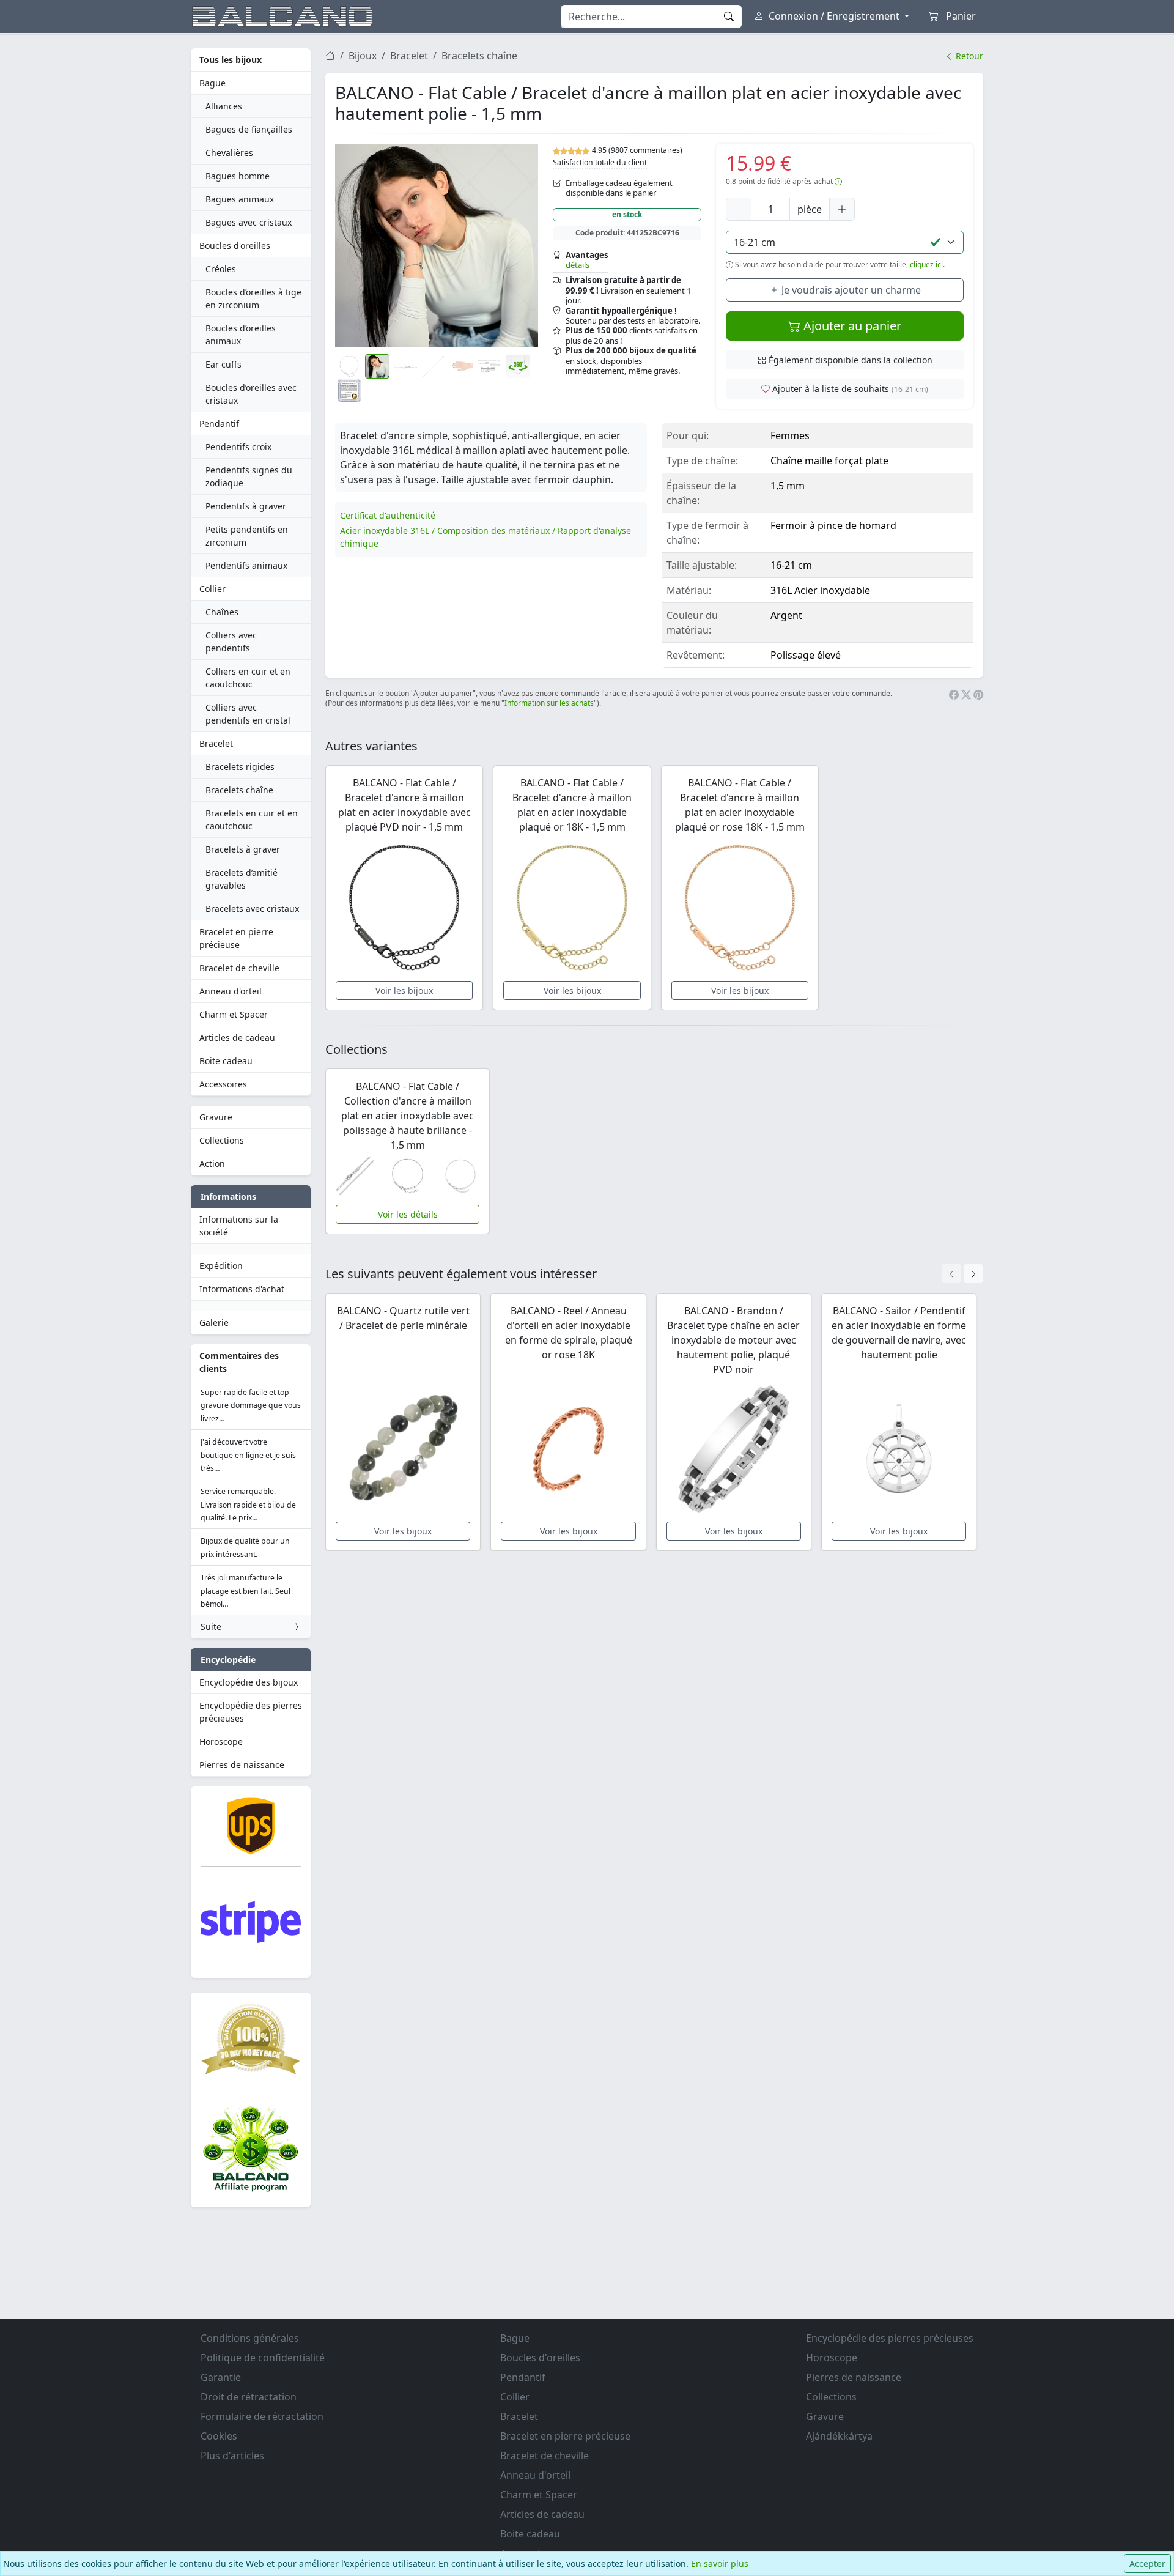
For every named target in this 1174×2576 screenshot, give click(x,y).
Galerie (214, 1323)
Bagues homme (238, 176)
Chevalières (229, 153)
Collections (222, 1140)
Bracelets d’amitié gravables (242, 879)
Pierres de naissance (242, 1765)
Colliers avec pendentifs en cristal (248, 714)
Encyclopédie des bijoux (249, 1682)
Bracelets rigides (240, 767)
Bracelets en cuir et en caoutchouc (252, 820)
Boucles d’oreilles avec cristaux (251, 394)
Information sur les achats (549, 703)
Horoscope (221, 1741)
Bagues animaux (240, 199)
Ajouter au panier (851, 326)
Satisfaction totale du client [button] (600, 162)
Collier (212, 589)
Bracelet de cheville (239, 968)
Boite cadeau (226, 1061)
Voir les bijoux (404, 990)
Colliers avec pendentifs (231, 642)
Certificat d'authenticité (388, 515)
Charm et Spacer (234, 1014)
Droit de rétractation (249, 2397)
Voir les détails (408, 1214)
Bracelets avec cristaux (252, 909)
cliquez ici (926, 265)
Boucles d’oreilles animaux (241, 335)
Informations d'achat (242, 1289)
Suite (211, 1627)
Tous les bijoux (231, 60)
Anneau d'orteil (231, 991)
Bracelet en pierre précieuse (236, 938)
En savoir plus (720, 2563)
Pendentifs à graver (246, 506)
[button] (437, 245)
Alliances (224, 106)
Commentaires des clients (239, 1362)
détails (578, 265)
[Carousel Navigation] (962, 1274)
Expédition (221, 1266)
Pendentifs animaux (246, 565)
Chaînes (222, 612)
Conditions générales (250, 2338)
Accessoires (223, 1084)
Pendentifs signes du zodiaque (249, 476)
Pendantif (219, 424)
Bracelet (216, 743)
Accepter (1147, 2563)
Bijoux (363, 56)
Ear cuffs (223, 364)
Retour (968, 56)
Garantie (221, 2377)
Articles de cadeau (237, 1038)
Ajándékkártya (839, 2436)
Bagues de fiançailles (249, 129)
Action (212, 1164)
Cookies (219, 2436)
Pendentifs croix (238, 447)
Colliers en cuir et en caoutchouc (248, 678)
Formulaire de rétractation (262, 2416)
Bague (212, 83)
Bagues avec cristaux (249, 222)
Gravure (216, 1117)
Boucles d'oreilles (235, 246)
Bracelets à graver (243, 849)
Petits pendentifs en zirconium (247, 536)
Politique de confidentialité (263, 2358)
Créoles (221, 269)
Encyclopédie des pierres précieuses (251, 1712)
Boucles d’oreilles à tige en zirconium (253, 298)
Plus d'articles (232, 2456)
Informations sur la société (239, 1226)
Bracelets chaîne (239, 790)
